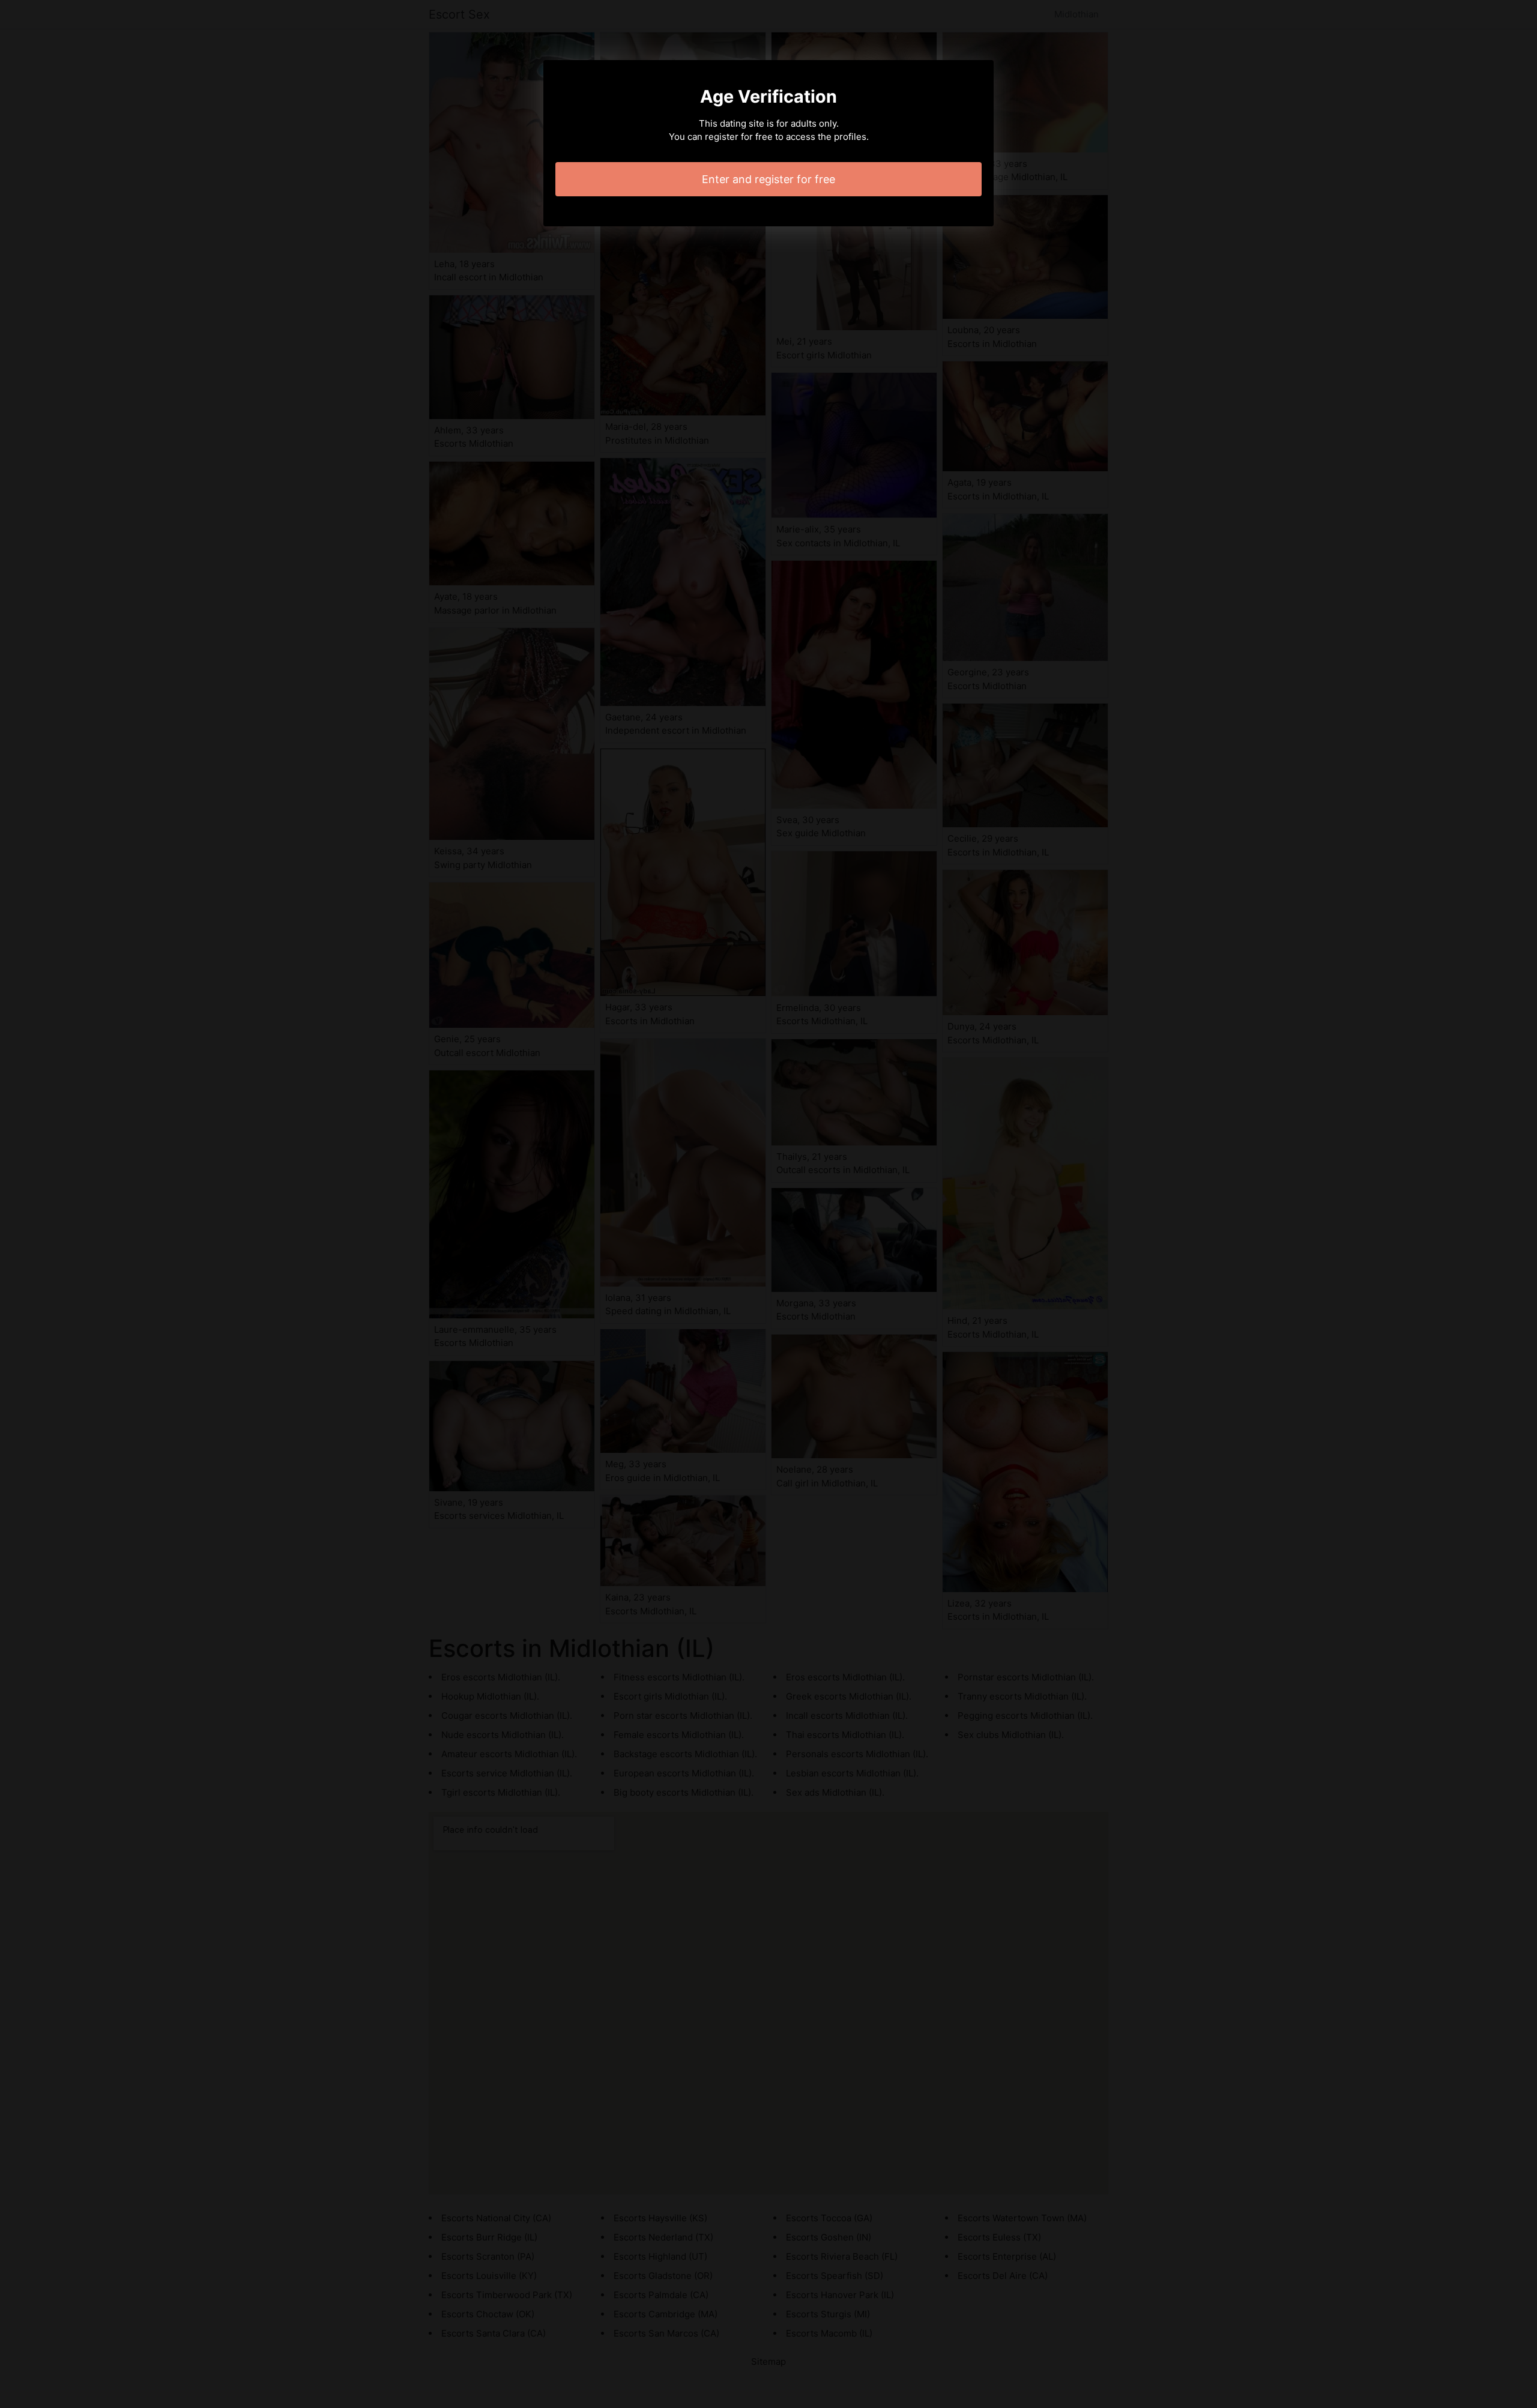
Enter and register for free (768, 179)
